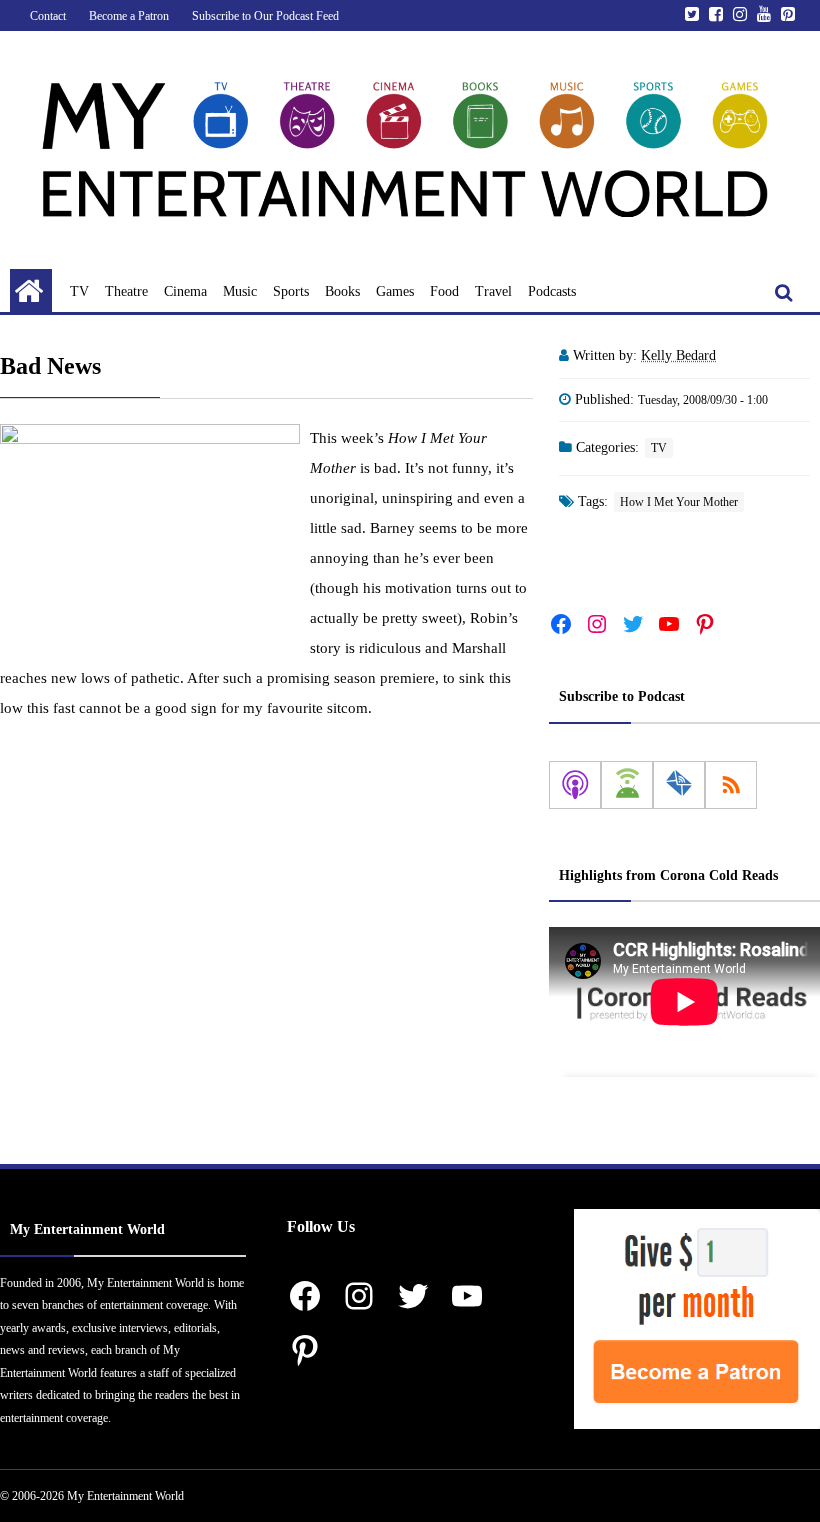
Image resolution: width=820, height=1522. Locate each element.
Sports (291, 291)
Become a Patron (129, 16)
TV (79, 291)
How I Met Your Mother (679, 502)
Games (395, 291)
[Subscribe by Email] (679, 785)
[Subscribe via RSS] (731, 785)
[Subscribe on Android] (627, 785)
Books (342, 291)
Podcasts (552, 291)
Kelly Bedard (678, 355)
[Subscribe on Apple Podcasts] (575, 785)
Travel (493, 291)
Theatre (126, 291)
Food (444, 291)
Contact (48, 16)
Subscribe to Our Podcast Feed (265, 16)
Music (240, 291)
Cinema (185, 291)
